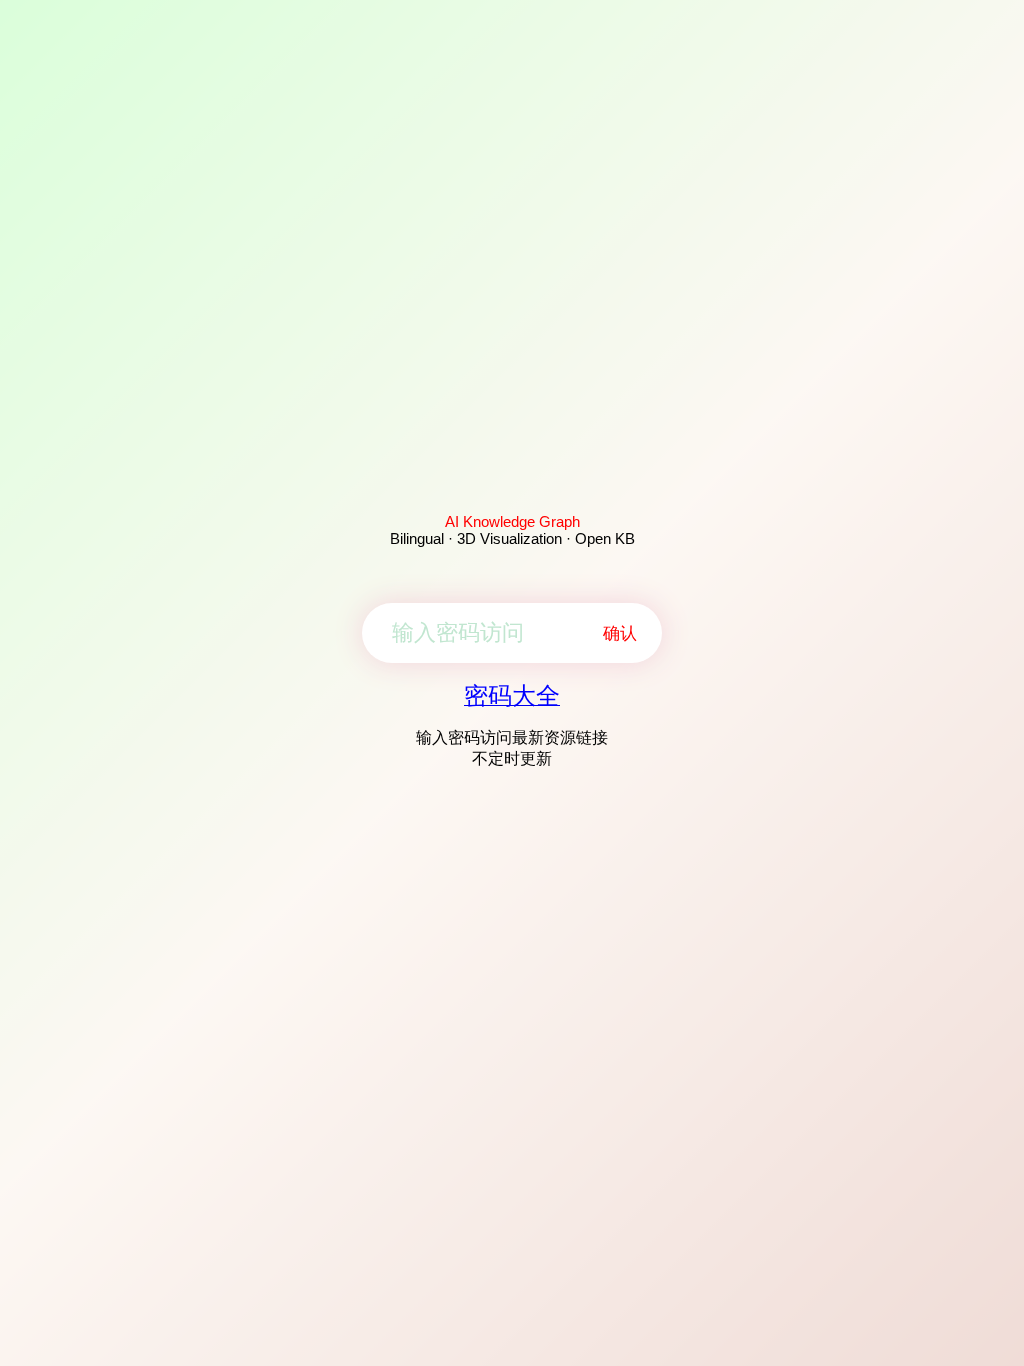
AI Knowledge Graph (512, 521)
